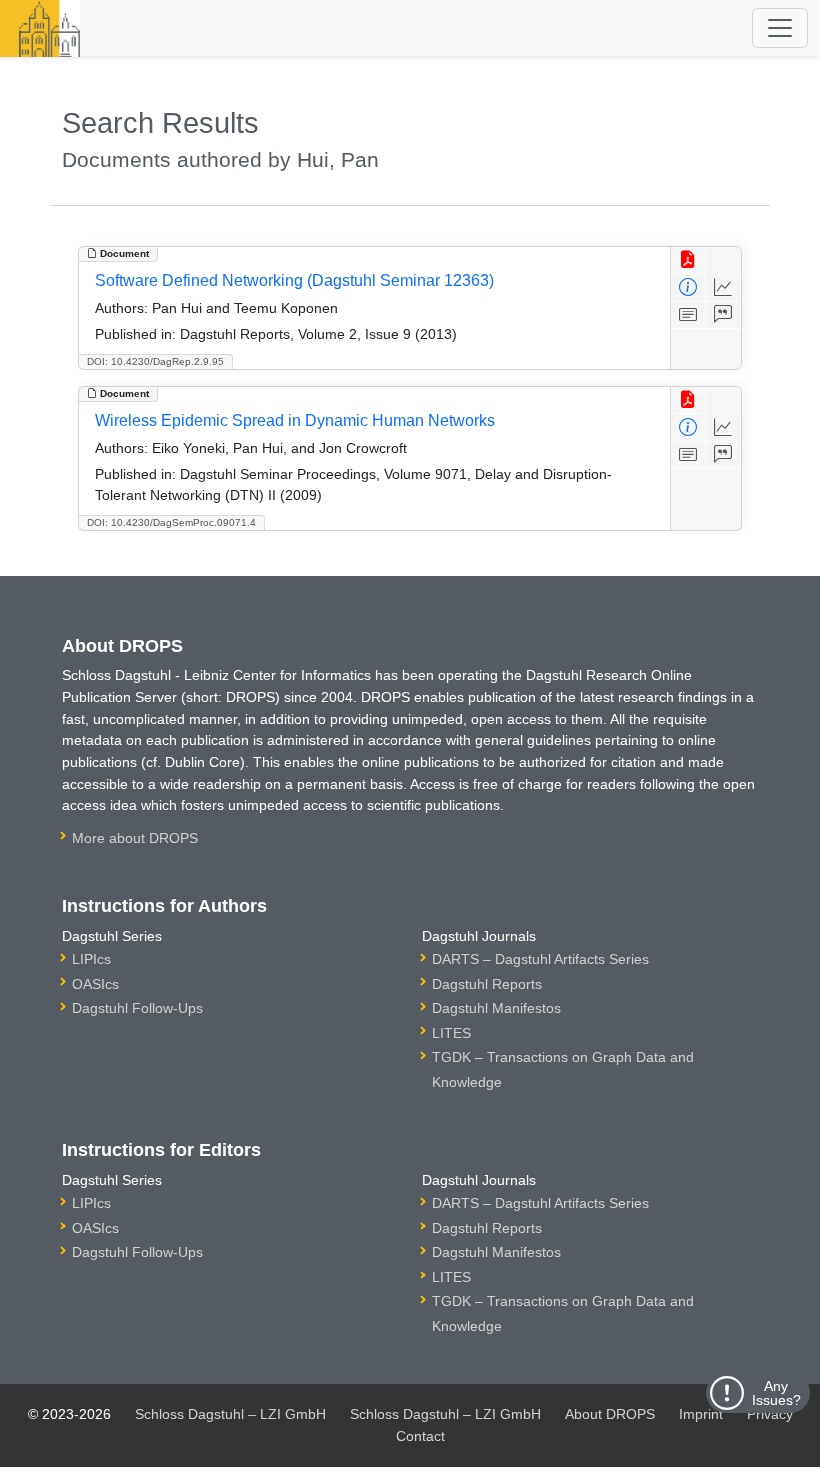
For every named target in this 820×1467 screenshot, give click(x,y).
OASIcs (95, 984)
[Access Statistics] (723, 287)
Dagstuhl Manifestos (496, 1008)
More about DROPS (135, 838)
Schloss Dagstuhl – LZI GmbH (230, 1414)
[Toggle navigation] (780, 28)
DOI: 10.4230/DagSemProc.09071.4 (171, 522)
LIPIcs (91, 959)
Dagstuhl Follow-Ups (137, 1008)
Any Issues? (776, 1393)
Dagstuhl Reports (487, 984)
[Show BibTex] (723, 315)
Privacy (770, 1414)
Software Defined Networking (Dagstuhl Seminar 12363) (294, 280)
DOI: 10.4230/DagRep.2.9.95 (155, 361)
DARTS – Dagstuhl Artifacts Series (540, 959)
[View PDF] (688, 260)
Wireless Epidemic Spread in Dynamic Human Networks (295, 420)
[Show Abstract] (688, 315)
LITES (451, 1033)
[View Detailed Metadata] (688, 287)
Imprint (701, 1414)
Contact (420, 1436)
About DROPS (610, 1414)
